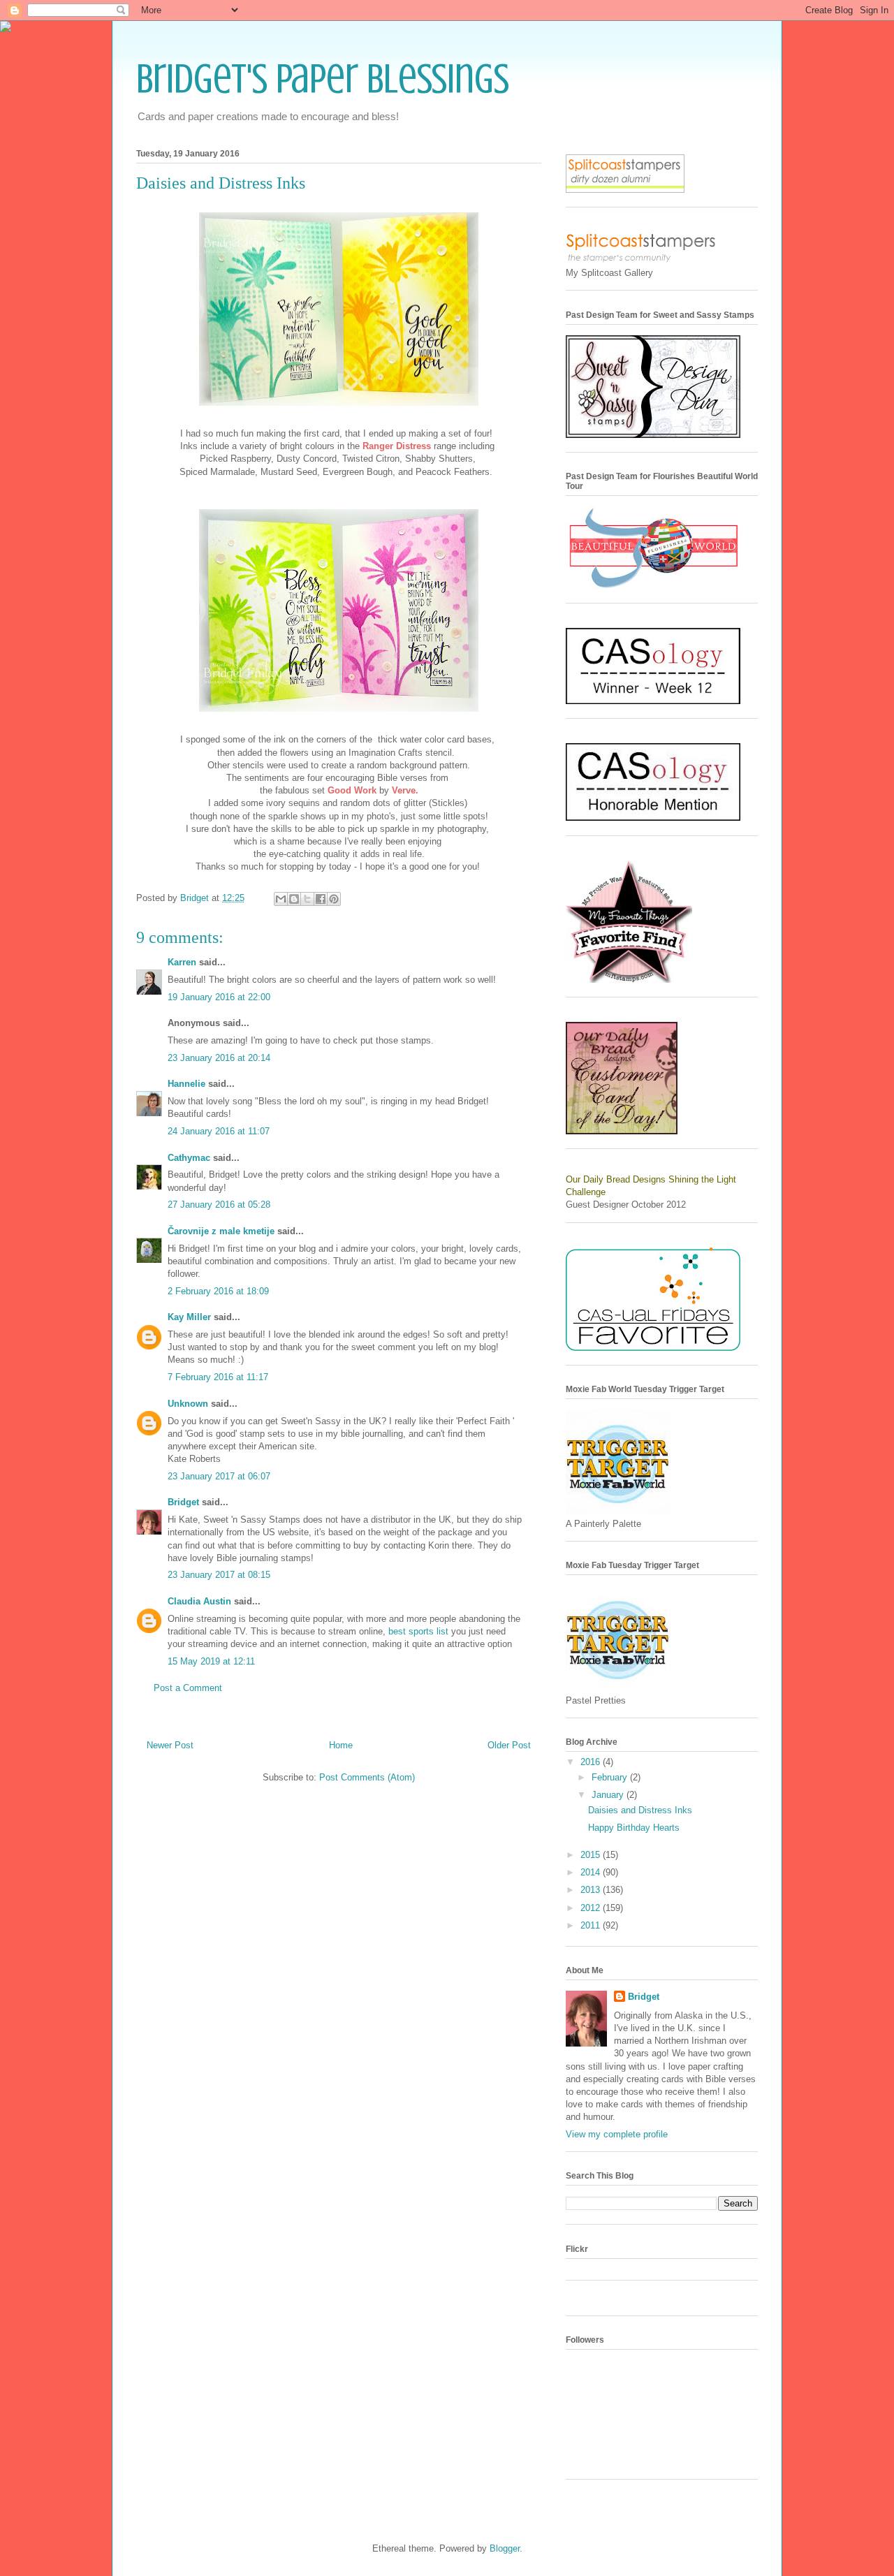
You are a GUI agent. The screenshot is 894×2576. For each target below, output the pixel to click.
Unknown (188, 1404)
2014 (592, 1872)
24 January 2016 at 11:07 (219, 1131)
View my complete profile (617, 2134)
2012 (592, 1908)
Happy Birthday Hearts (634, 1828)
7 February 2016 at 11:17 (218, 1377)
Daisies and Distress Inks (640, 1810)
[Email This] (281, 899)
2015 (592, 1855)
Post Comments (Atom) (367, 1777)
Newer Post (170, 1745)
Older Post (509, 1745)
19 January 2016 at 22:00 (219, 997)
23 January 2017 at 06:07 (219, 1476)
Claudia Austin (199, 1601)
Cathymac (189, 1158)
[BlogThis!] (294, 899)
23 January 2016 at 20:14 (219, 1058)
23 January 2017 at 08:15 (219, 1575)
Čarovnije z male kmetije (221, 1231)
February (611, 1777)
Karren (182, 962)
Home (341, 1745)
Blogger (505, 2548)
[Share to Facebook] (321, 899)
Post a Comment (188, 1688)
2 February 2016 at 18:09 (218, 1291)
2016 (592, 1762)
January (609, 1795)
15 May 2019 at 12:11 (211, 1661)
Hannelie (186, 1084)
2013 (592, 1890)
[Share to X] (307, 899)
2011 (592, 1925)
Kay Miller (189, 1317)
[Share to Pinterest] (334, 899)
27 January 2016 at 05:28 (219, 1205)
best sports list (418, 1631)
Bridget (183, 1502)
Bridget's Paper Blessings (323, 79)
